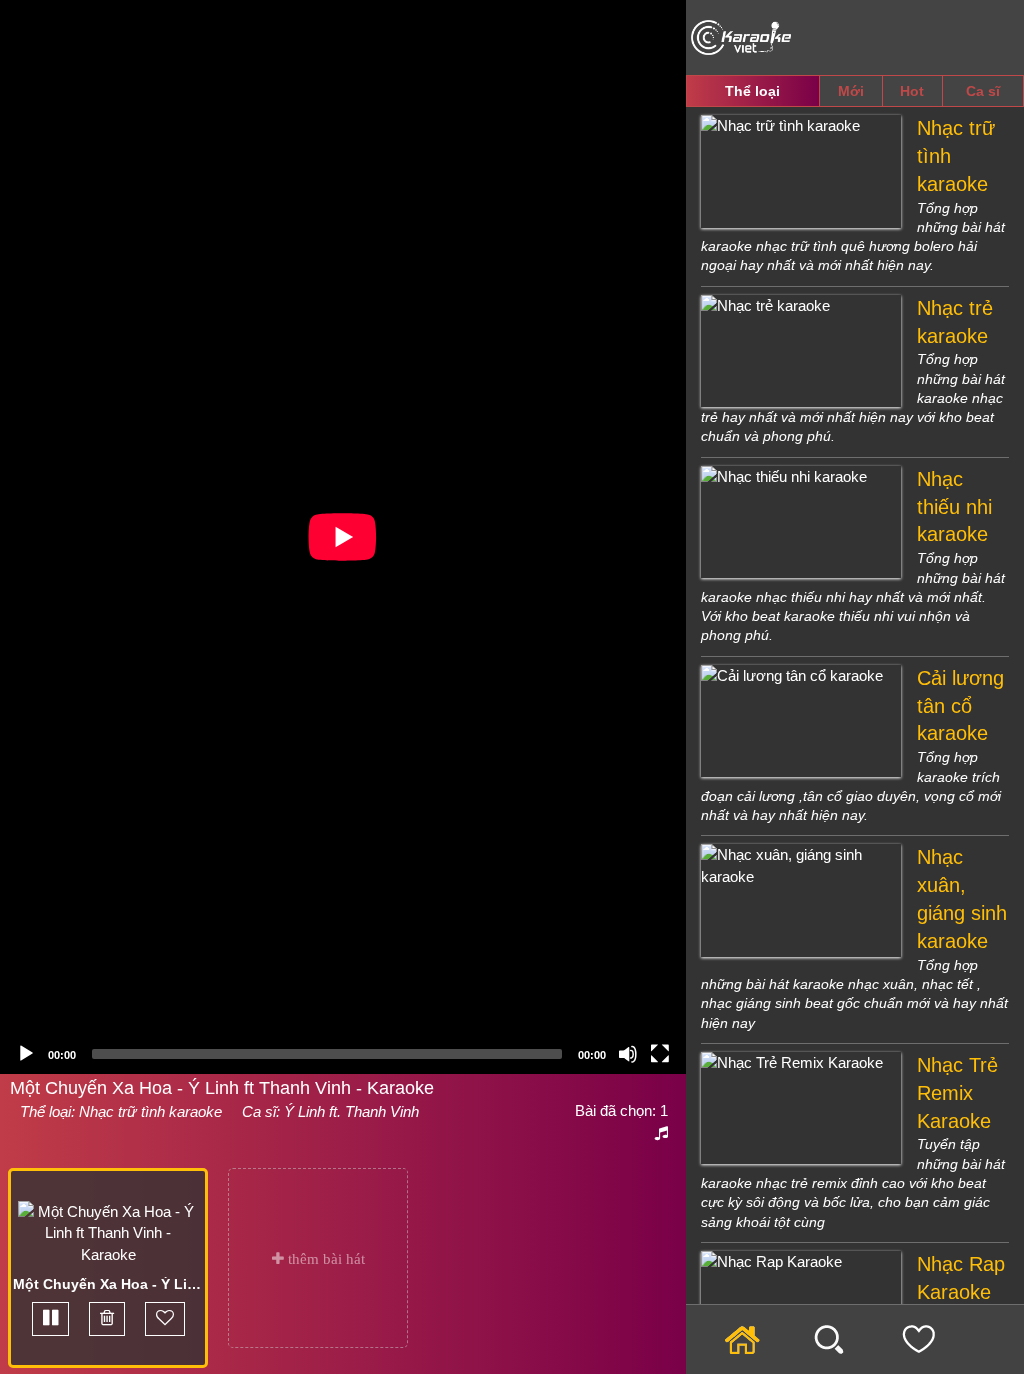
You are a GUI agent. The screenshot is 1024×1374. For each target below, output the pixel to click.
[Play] (26, 1054)
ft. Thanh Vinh (372, 1111)
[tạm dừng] (50, 1318)
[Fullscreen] (660, 1054)
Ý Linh (304, 1111)
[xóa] (107, 1318)
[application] (343, 537)
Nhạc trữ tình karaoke (150, 1111)
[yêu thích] (165, 1318)
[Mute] (628, 1054)
